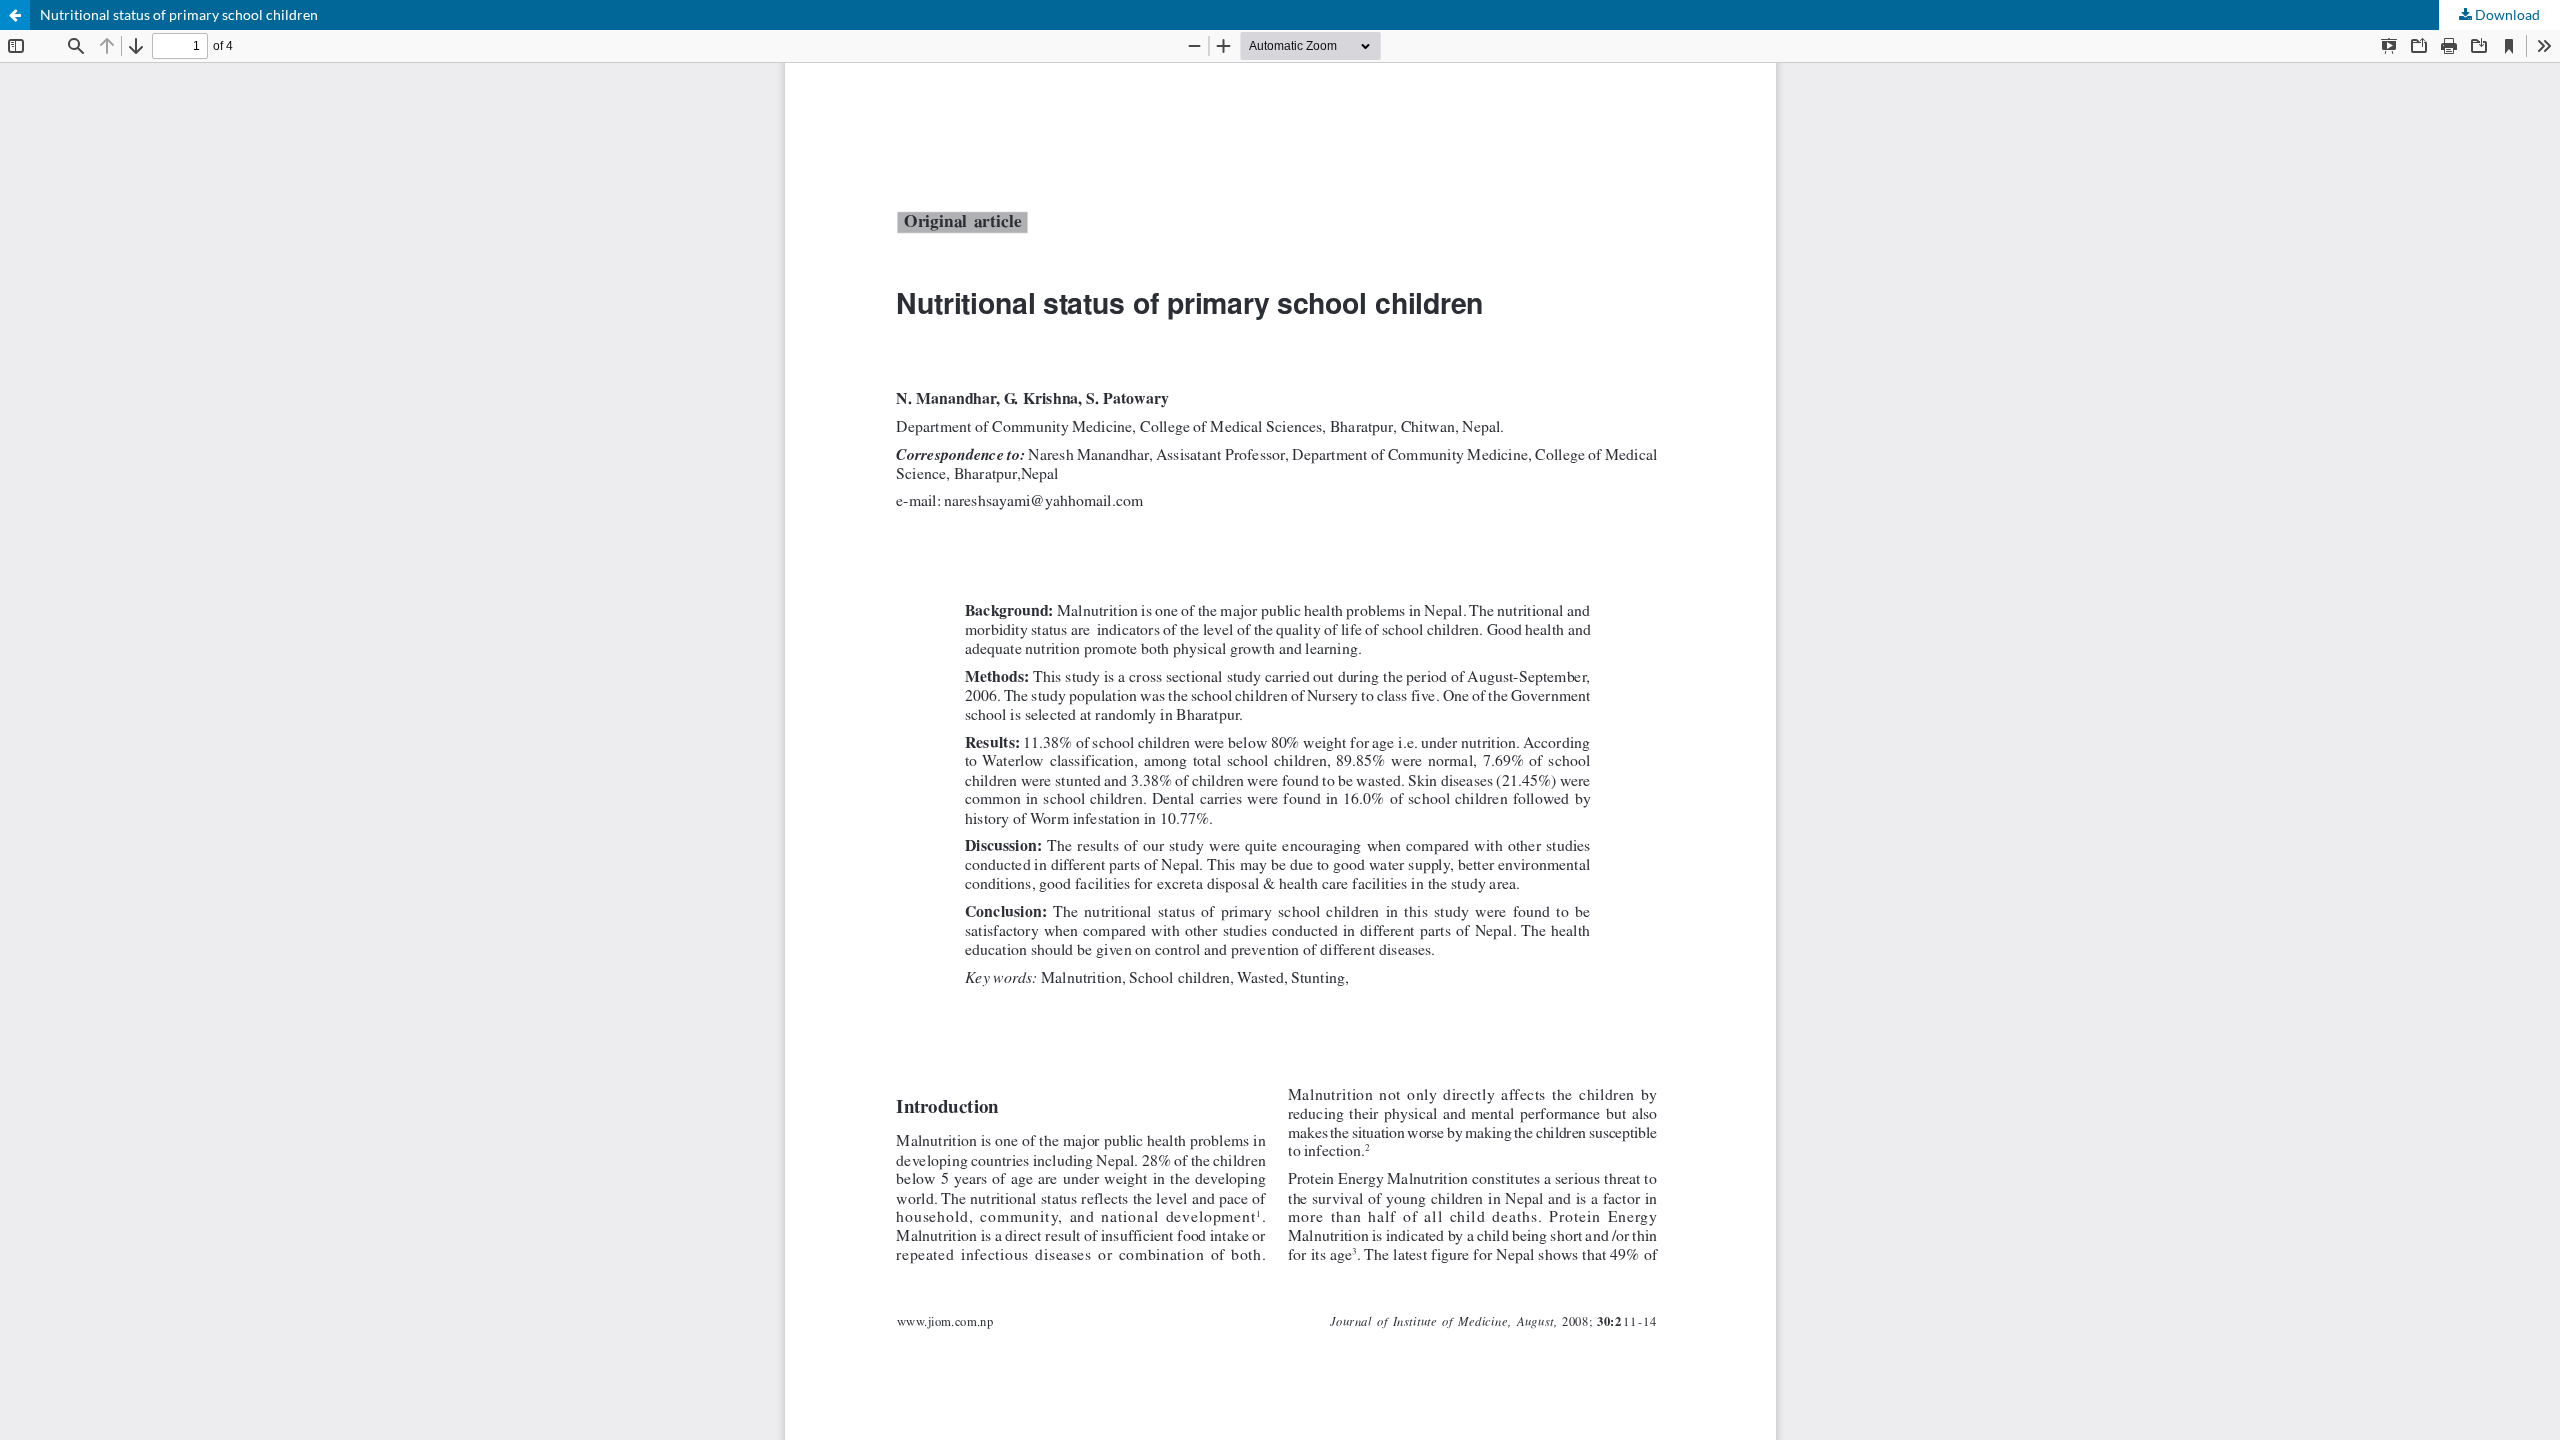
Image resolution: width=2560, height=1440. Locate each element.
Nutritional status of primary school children (179, 14)
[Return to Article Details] (15, 15)
